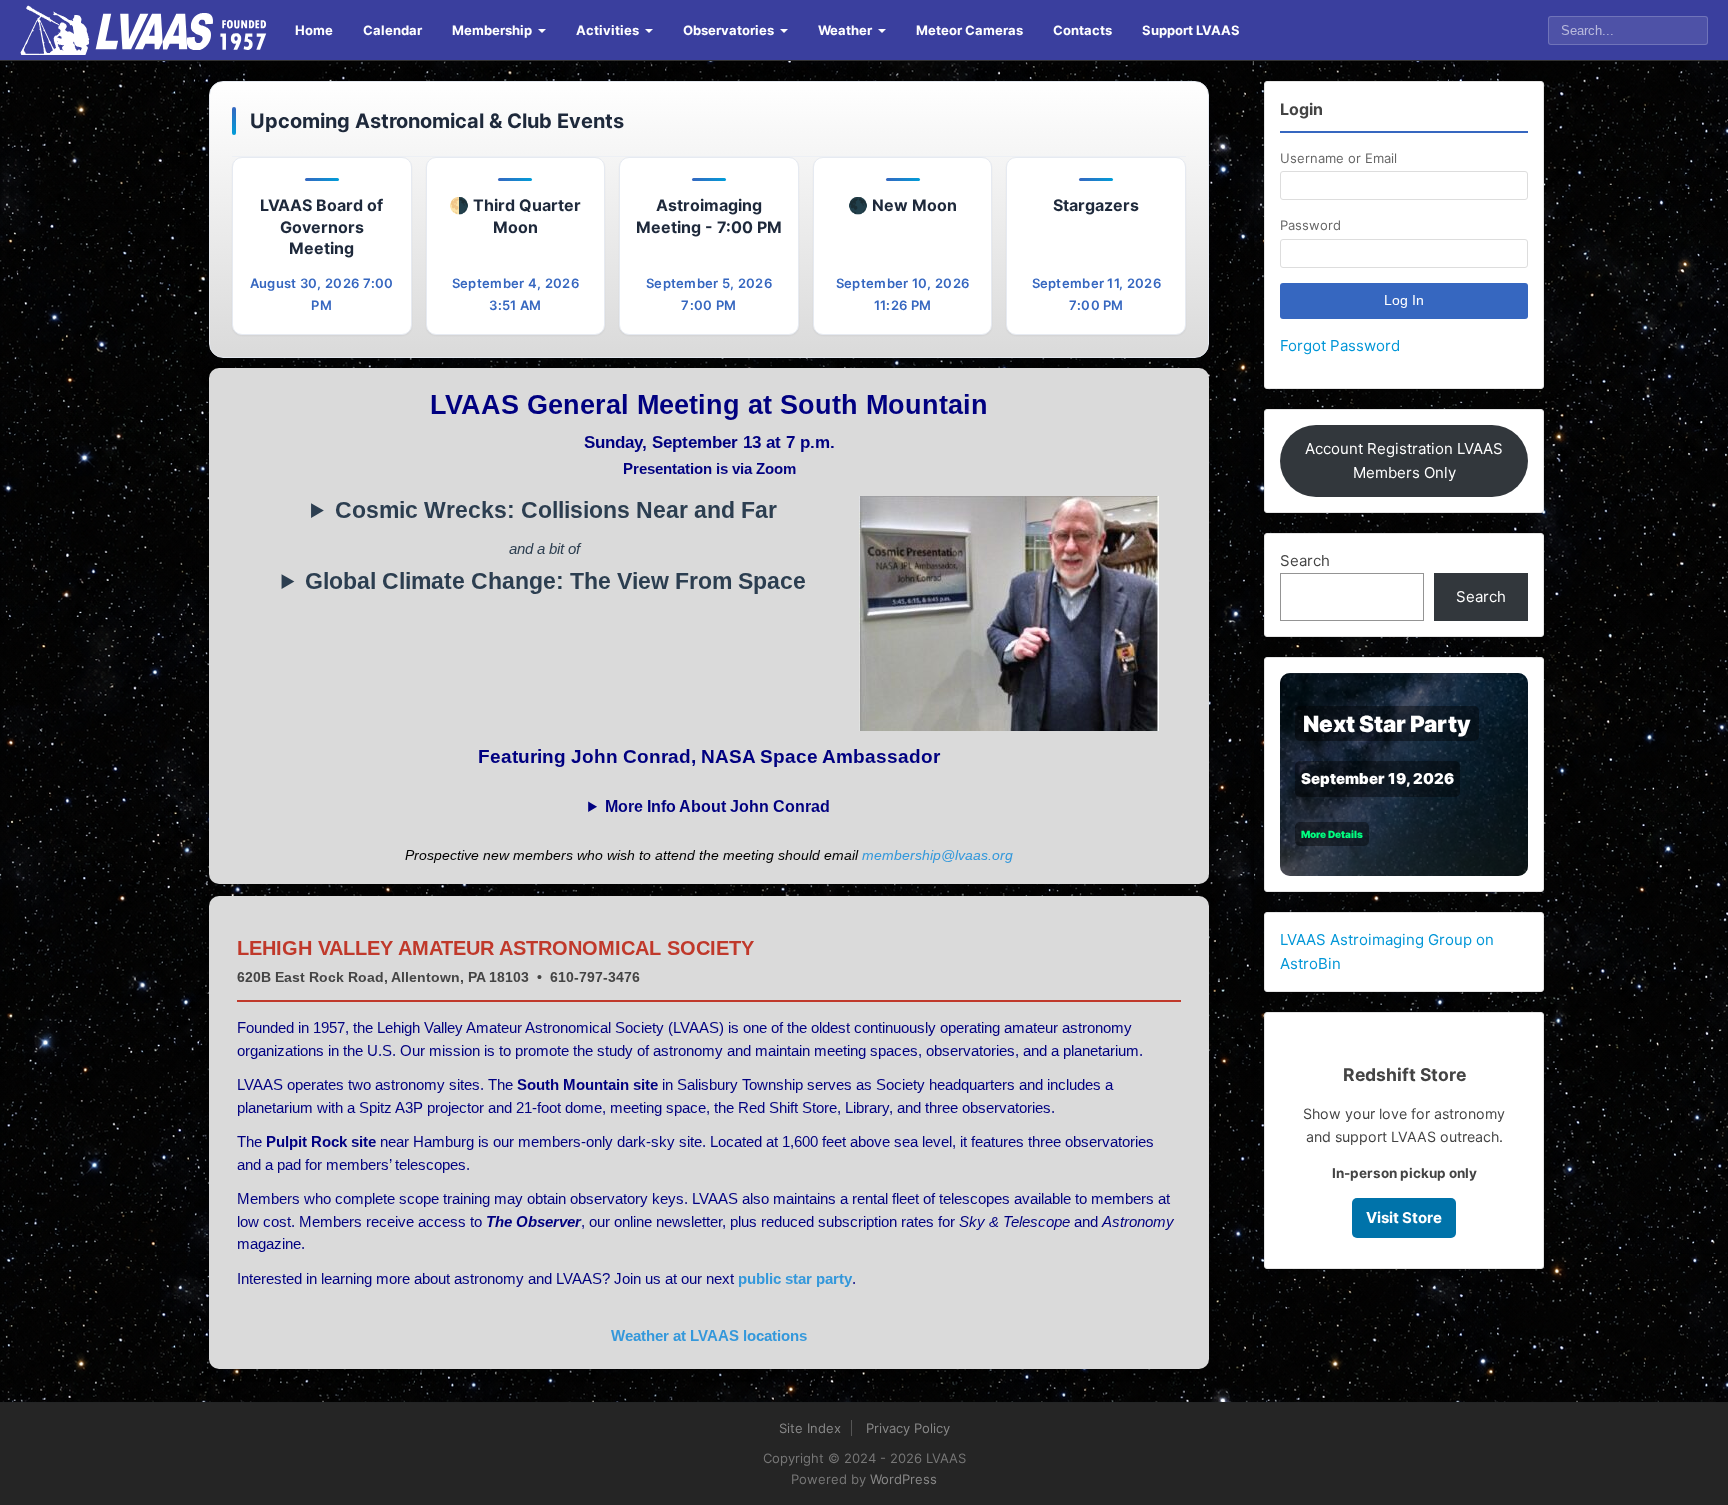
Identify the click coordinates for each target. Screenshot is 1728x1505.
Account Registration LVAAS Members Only (1404, 460)
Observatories (728, 30)
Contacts (1082, 30)
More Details (1332, 834)
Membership (492, 30)
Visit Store (1404, 1217)
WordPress (903, 1479)
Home (314, 30)
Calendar (392, 30)
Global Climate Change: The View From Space (555, 581)
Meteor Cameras (969, 30)
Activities (607, 30)
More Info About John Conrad (717, 806)
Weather (845, 30)
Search (1305, 560)
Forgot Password (1340, 345)
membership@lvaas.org (937, 855)
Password (1310, 225)
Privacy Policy (908, 1428)
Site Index (810, 1428)
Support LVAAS (1191, 30)
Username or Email (1338, 158)
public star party (795, 1278)
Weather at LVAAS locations (709, 1335)
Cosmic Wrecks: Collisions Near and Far (556, 510)
